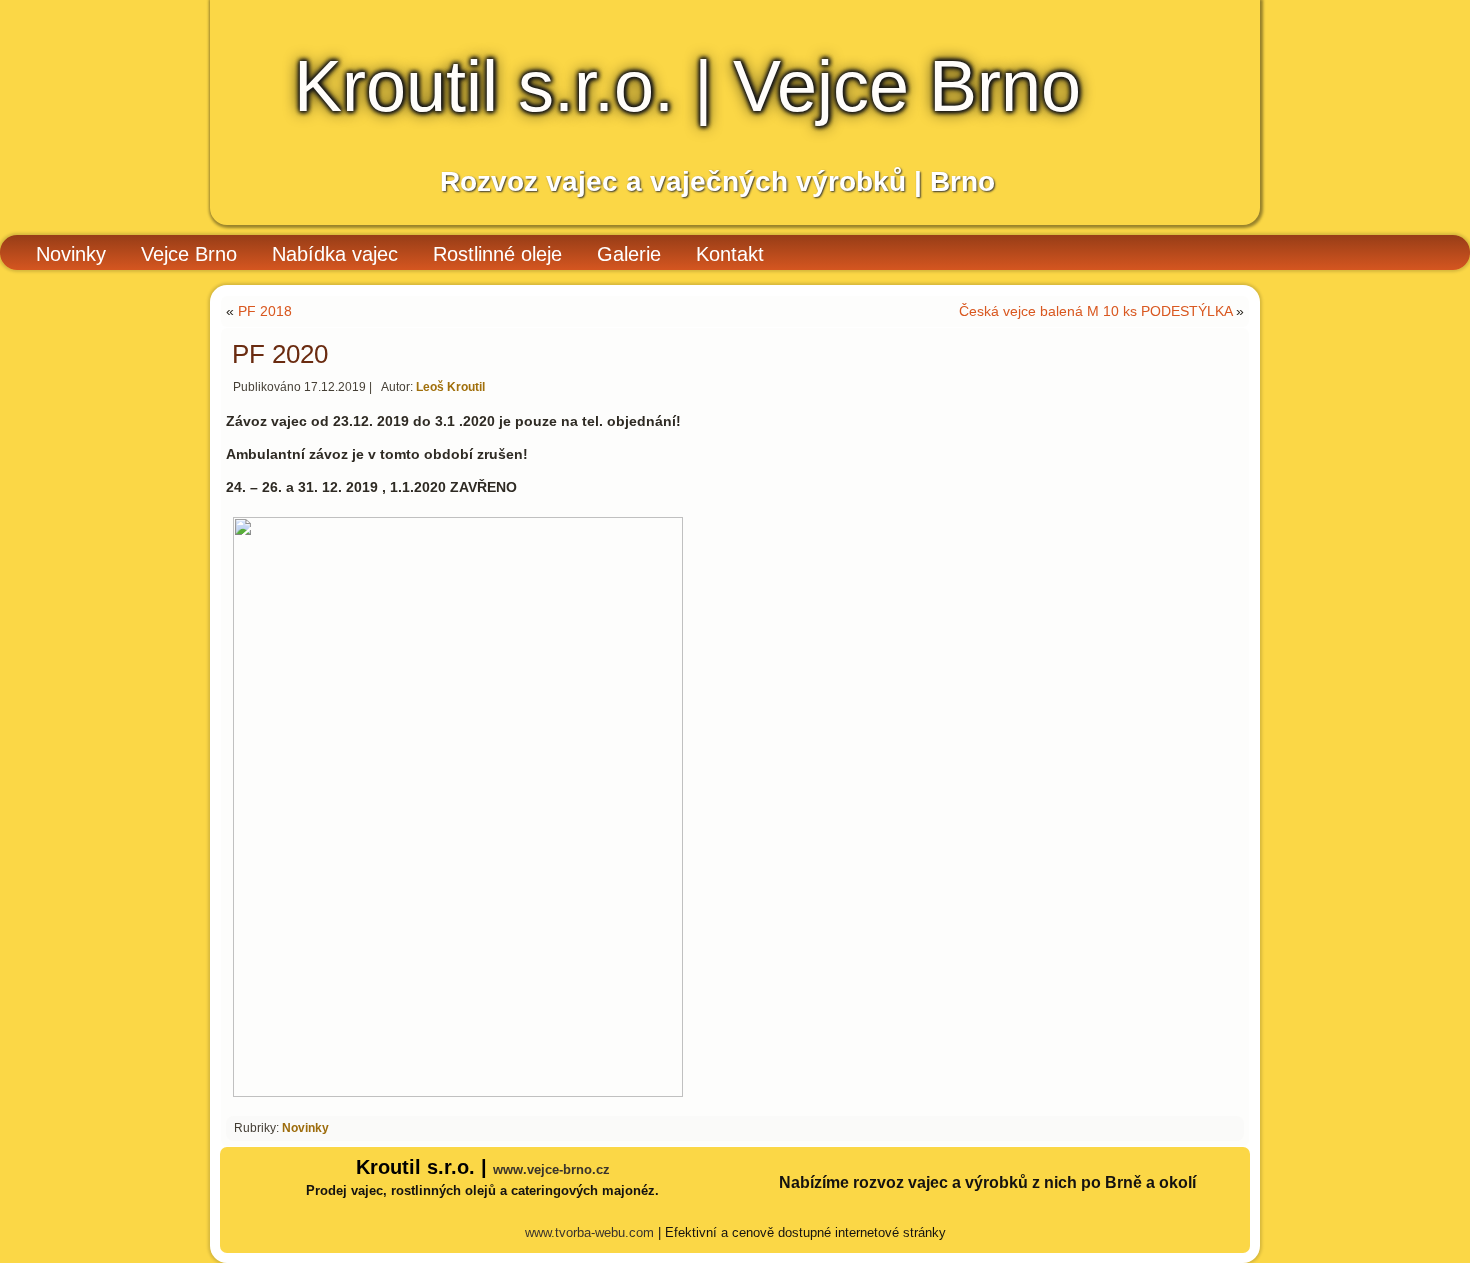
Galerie (629, 254)
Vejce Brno (189, 254)
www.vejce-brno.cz (551, 1169)
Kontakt (730, 254)
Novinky (71, 254)
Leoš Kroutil (450, 387)
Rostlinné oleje (497, 254)
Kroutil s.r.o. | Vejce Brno (687, 86)
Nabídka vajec (335, 254)
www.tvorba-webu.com (589, 1232)
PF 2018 (265, 311)
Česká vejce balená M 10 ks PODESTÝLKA (1095, 311)
